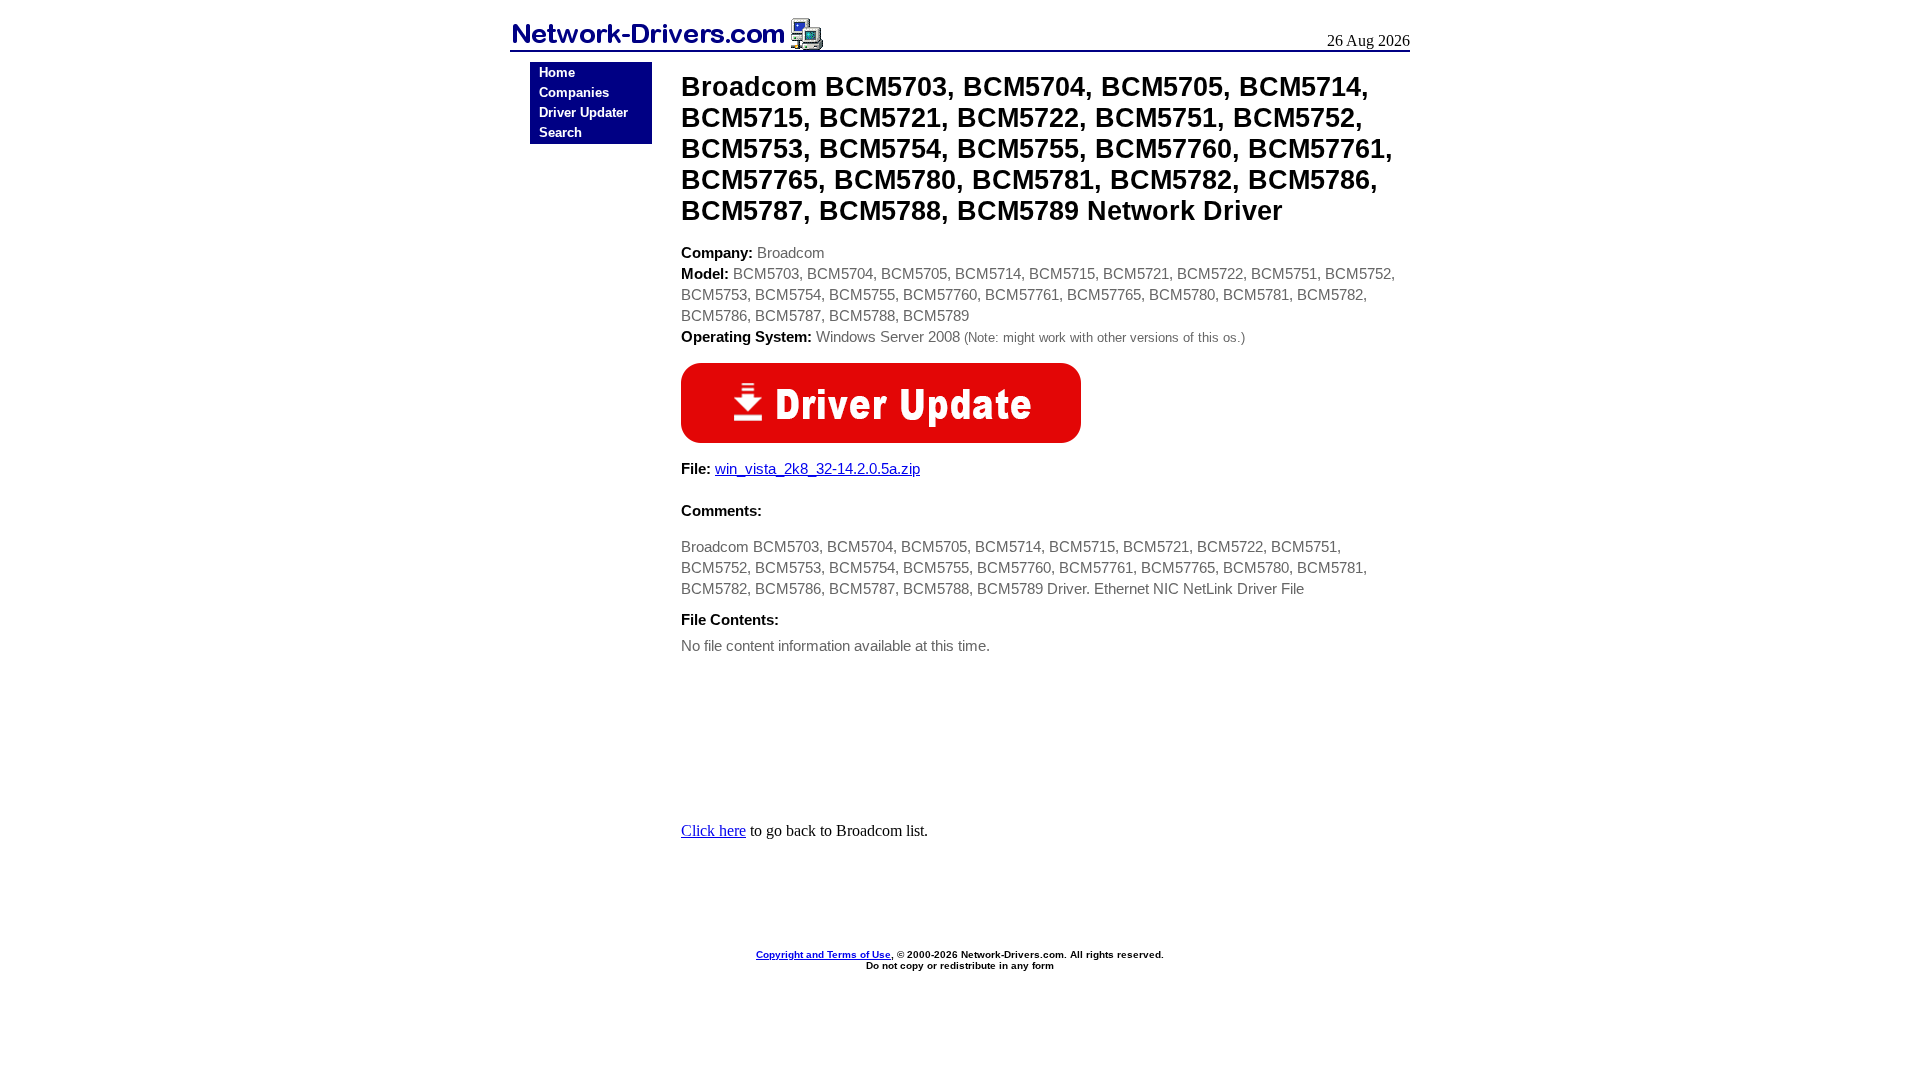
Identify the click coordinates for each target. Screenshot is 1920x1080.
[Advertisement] (591, 462)
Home (557, 72)
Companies (574, 92)
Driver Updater (583, 112)
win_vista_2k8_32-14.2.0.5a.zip (817, 468)
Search (560, 132)
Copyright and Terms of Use (823, 954)
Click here (713, 830)
